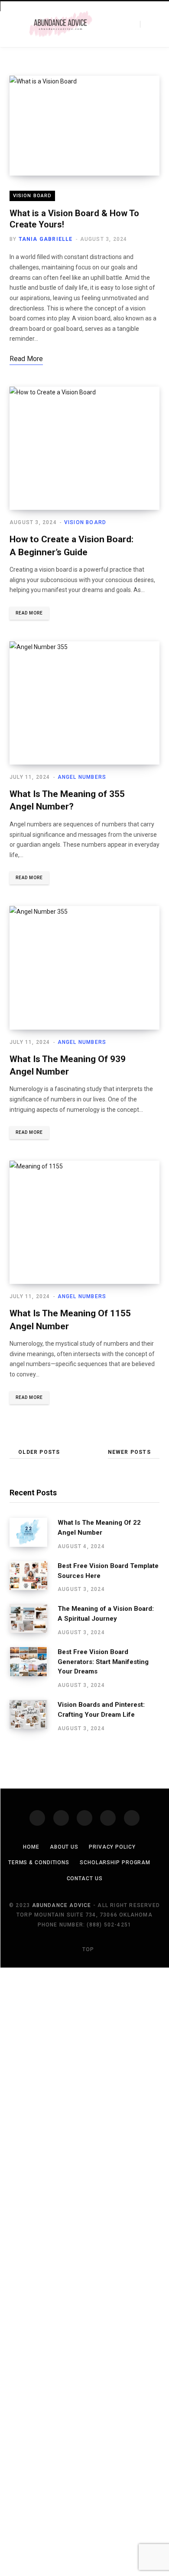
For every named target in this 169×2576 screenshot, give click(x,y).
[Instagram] (84, 1818)
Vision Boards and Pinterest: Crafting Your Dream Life (101, 1710)
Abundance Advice (62, 1905)
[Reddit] (132, 1818)
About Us (64, 1847)
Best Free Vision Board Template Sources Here (108, 1571)
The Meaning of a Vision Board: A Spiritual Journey (106, 1614)
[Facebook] (37, 1818)
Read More (29, 613)
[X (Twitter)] (61, 1818)
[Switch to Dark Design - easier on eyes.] (128, 24)
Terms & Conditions (39, 1862)
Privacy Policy (112, 1847)
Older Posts (39, 1452)
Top (87, 1949)
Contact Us (85, 1878)
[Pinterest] (108, 1818)
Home (31, 1847)
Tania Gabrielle (46, 239)
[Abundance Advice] (60, 24)
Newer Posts (129, 1452)
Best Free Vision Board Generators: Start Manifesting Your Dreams (103, 1662)
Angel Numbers (82, 777)
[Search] (146, 24)
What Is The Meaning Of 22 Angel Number (99, 1528)
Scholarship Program (115, 1862)
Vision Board (32, 196)
